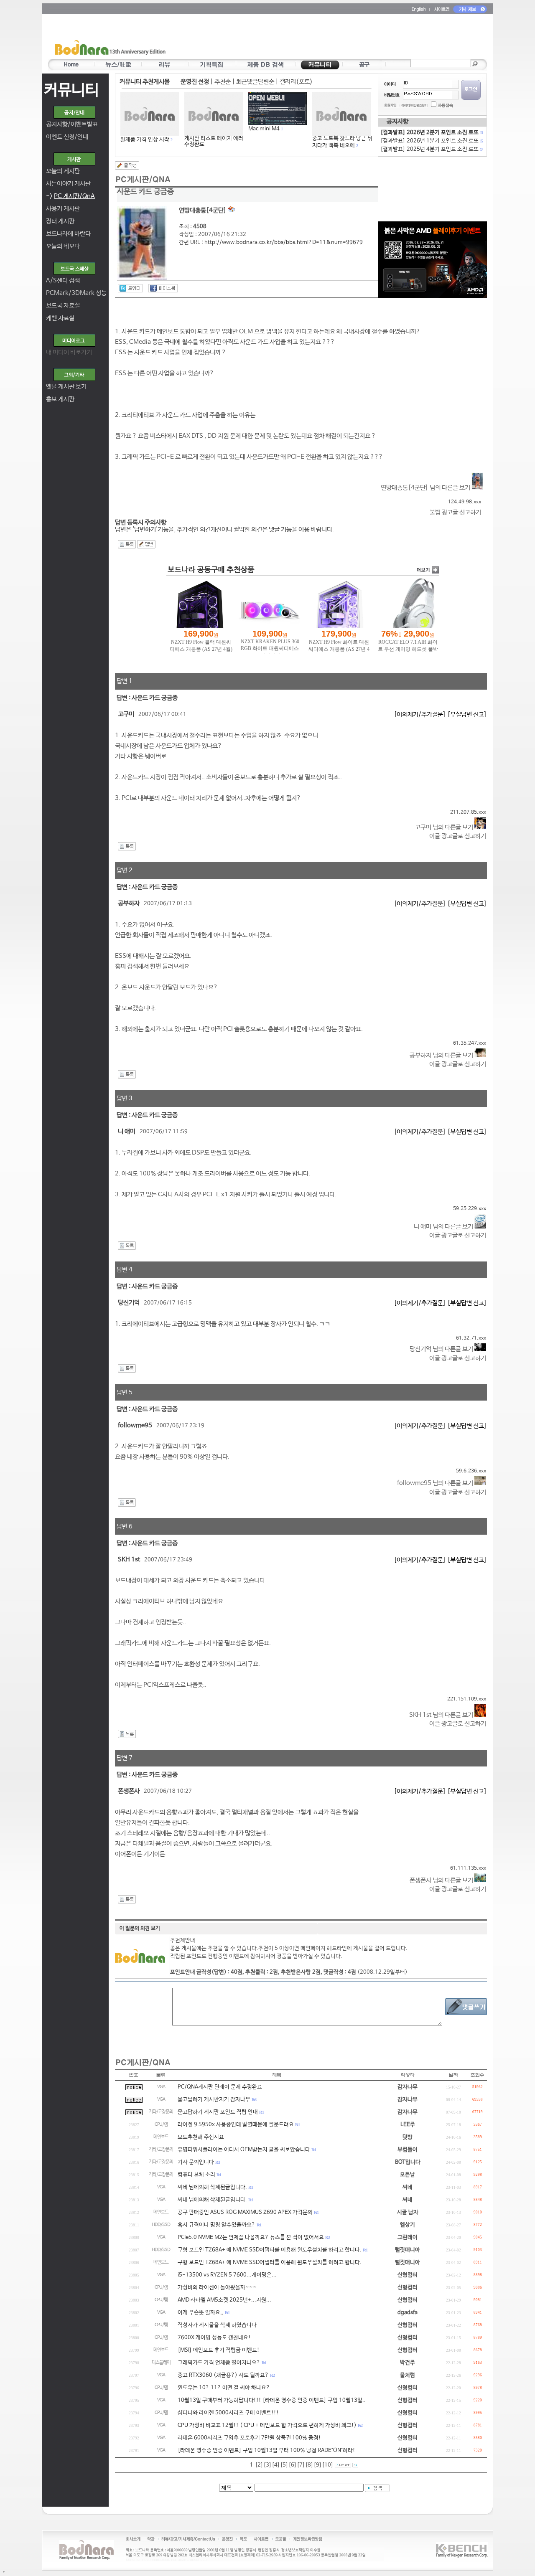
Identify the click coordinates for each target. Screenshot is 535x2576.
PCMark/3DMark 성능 (76, 293)
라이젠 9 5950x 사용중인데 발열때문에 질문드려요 (236, 2125)
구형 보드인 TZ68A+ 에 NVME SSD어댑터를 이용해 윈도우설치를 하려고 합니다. (270, 2250)
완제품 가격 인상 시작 (145, 140)
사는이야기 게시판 (68, 184)
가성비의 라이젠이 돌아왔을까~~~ (217, 2288)
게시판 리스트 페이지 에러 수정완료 (214, 141)
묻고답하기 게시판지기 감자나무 (214, 2100)
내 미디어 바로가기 (69, 352)
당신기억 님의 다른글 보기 (442, 1349)
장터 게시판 (60, 221)
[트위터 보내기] (130, 288)
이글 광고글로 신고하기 (458, 836)
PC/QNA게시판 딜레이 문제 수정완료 (220, 2087)
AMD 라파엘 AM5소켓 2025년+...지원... (224, 2300)
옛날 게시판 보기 (66, 387)
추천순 (223, 82)
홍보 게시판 (60, 399)
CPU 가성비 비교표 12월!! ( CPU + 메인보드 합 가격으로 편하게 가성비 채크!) (267, 2425)
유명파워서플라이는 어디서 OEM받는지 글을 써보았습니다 (244, 2150)
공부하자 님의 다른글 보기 (442, 1055)
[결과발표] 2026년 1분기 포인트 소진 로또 (431, 141)
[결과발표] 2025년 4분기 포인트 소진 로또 (431, 149)
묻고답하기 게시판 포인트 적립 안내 (218, 2112)
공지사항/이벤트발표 (72, 124)
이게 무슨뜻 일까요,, (201, 2313)
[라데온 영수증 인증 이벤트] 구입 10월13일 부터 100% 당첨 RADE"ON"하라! (266, 2450)
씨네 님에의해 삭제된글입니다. (212, 2187)
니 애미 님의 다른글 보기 (444, 1227)
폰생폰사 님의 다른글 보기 (442, 1880)
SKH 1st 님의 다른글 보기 (442, 1715)
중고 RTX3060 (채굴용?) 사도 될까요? (223, 2375)
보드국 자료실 (63, 306)
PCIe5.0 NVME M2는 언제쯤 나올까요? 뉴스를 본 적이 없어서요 (251, 2237)
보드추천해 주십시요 (201, 2137)
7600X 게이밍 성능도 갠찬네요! (214, 2338)
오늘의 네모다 (63, 246)
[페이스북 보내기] (163, 288)
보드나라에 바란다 (68, 234)
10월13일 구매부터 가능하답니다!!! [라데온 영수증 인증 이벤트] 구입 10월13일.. (272, 2400)
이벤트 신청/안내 (67, 137)
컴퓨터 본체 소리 (196, 2175)
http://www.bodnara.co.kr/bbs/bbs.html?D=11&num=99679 (284, 242)
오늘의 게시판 (63, 171)
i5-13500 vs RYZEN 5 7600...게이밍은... (227, 2275)
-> (70, 196)
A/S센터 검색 (63, 280)
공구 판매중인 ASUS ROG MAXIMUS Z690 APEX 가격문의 (245, 2212)
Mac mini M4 (264, 129)
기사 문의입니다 (196, 2162)
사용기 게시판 (63, 209)
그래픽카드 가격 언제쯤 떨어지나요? (219, 2363)
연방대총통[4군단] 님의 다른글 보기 (426, 488)
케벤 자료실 (60, 318)
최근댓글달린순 (255, 82)
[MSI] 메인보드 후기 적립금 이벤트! (219, 2350)
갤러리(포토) (296, 82)
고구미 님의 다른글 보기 (445, 827)
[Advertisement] (316, 38)
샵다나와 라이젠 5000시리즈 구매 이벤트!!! (228, 2413)
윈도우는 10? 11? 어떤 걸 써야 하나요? (224, 2388)
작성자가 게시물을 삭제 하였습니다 (217, 2325)
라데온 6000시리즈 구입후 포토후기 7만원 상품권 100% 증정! (249, 2438)
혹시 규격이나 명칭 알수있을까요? (217, 2225)
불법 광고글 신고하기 (455, 512)
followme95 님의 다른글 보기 (436, 1483)
